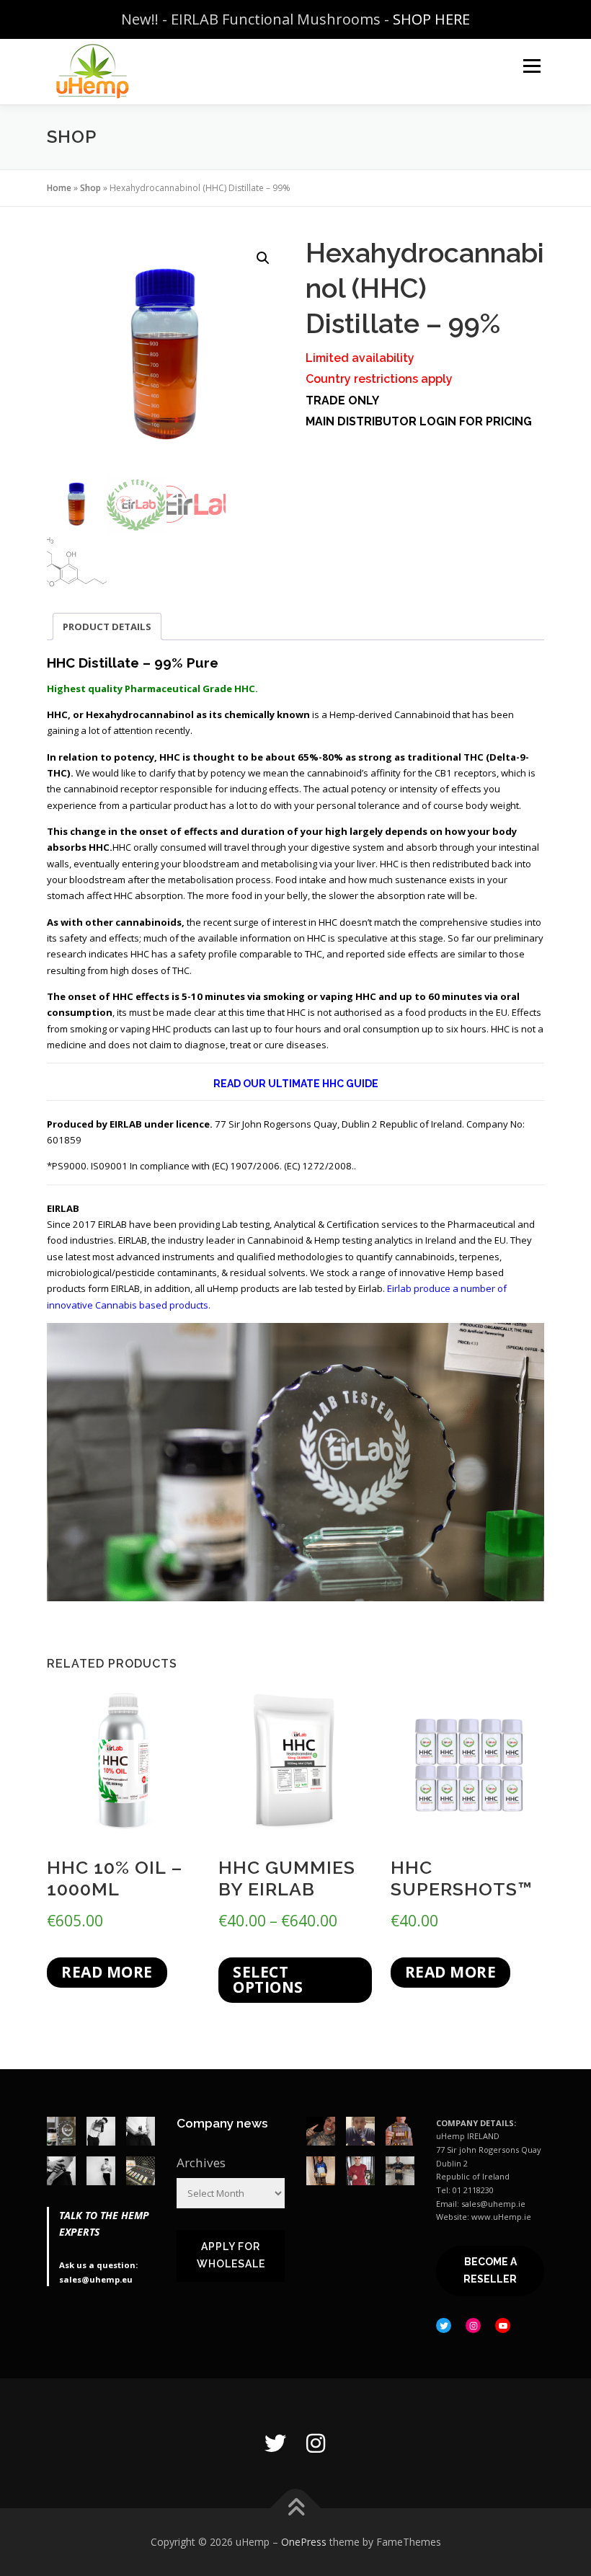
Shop (90, 188)
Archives (201, 2163)
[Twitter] (275, 2443)
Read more (107, 1972)
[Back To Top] (296, 2509)
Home (59, 188)
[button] (263, 258)
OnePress (304, 2542)
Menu (532, 66)
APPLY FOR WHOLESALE (231, 2255)
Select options (268, 1979)
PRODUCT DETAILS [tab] (107, 627)
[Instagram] (316, 2443)
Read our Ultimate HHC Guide (296, 1084)
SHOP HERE (431, 19)
